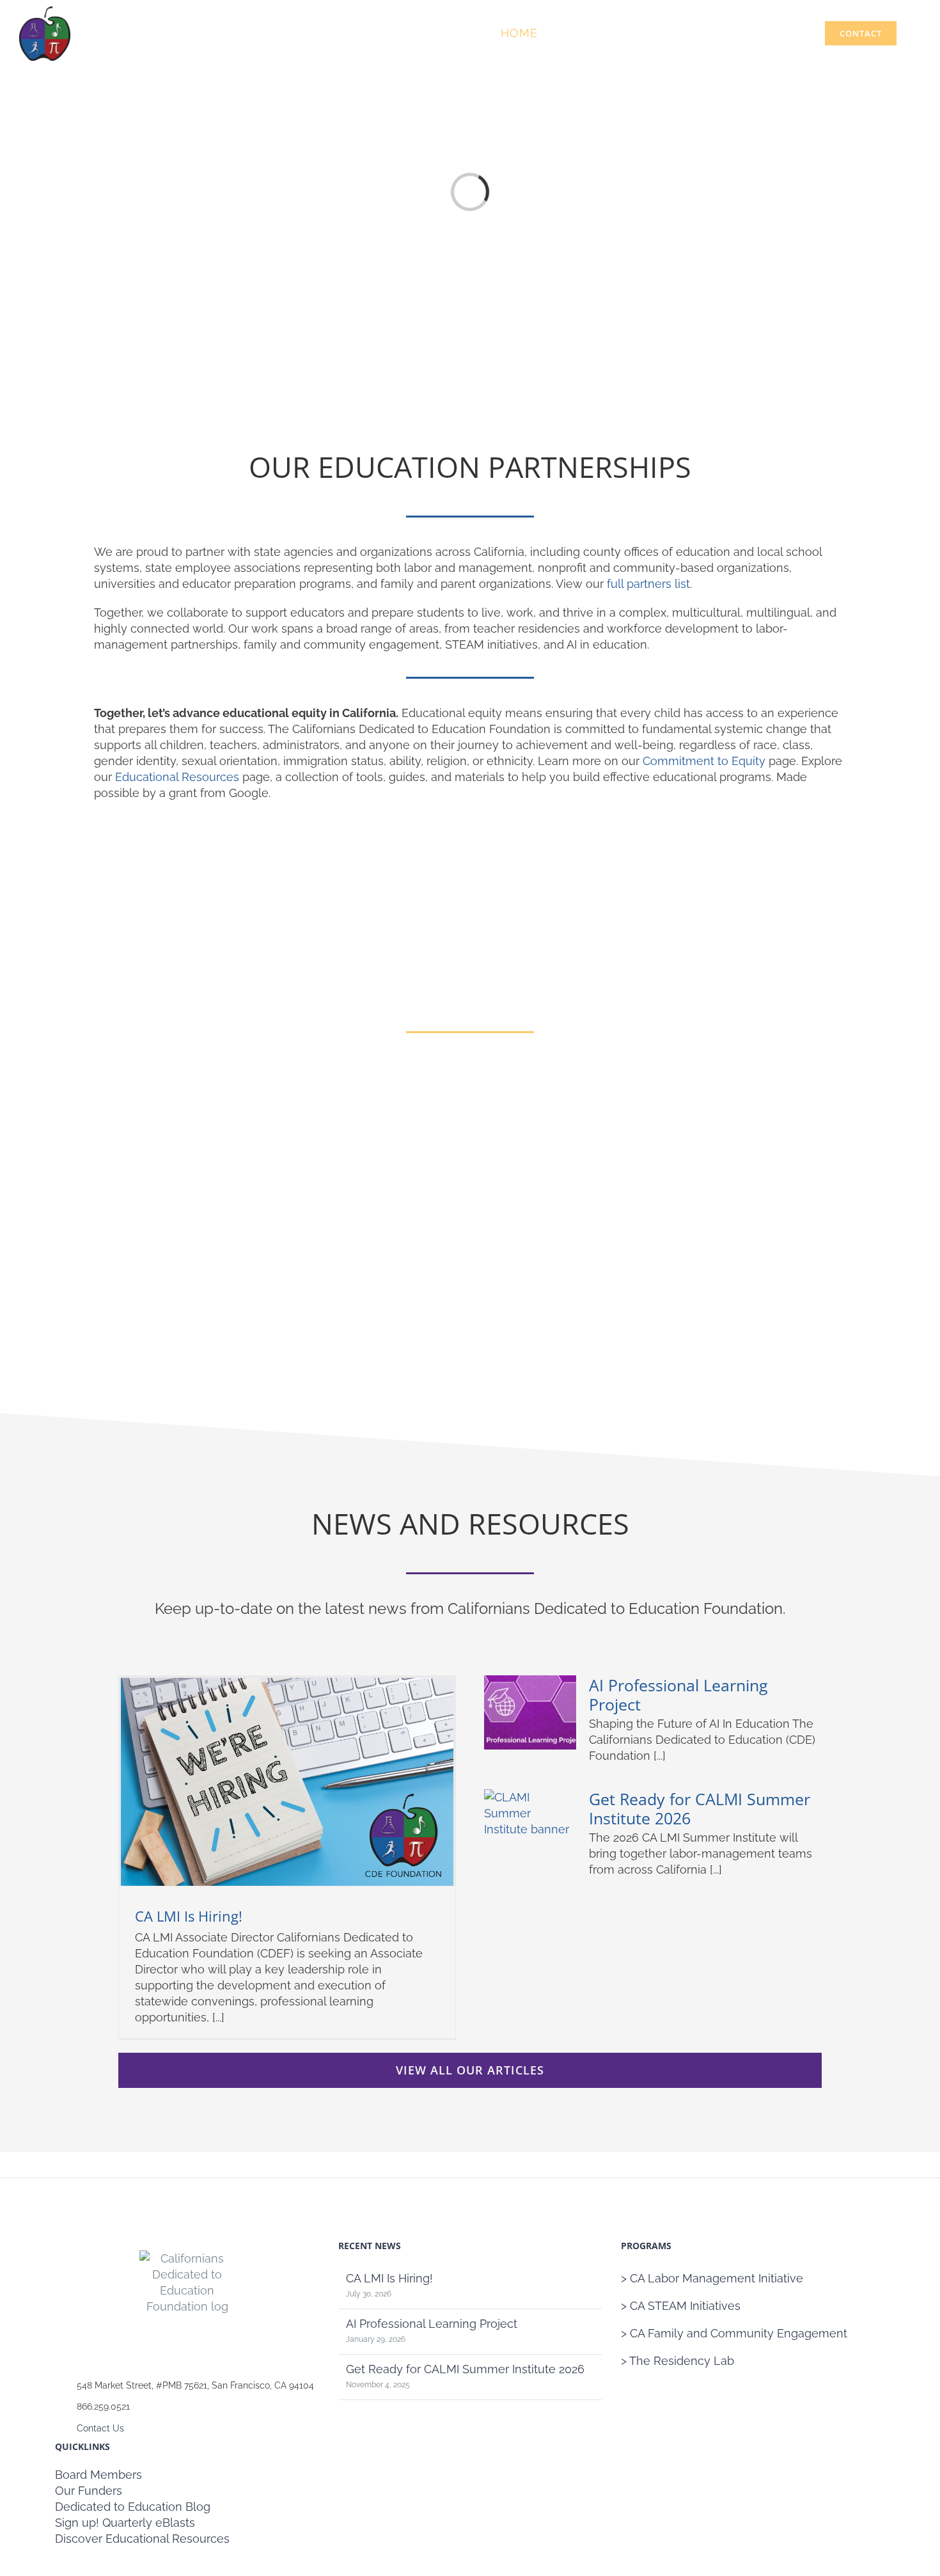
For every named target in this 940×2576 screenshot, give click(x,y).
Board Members (98, 2475)
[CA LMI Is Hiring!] (287, 1782)
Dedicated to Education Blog (133, 2507)
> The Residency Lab (678, 2361)
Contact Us (100, 2428)
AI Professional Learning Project (678, 1695)
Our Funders (89, 2491)
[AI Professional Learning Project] (530, 1712)
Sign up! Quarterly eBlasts (125, 2523)
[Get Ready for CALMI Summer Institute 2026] (530, 1826)
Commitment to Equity (704, 761)
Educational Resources (177, 777)
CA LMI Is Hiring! (189, 1916)
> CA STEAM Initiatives (681, 2306)
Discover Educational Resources (142, 2539)
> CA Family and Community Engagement (734, 2333)
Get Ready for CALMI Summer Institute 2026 (700, 1808)
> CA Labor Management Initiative (712, 2278)
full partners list (648, 584)
